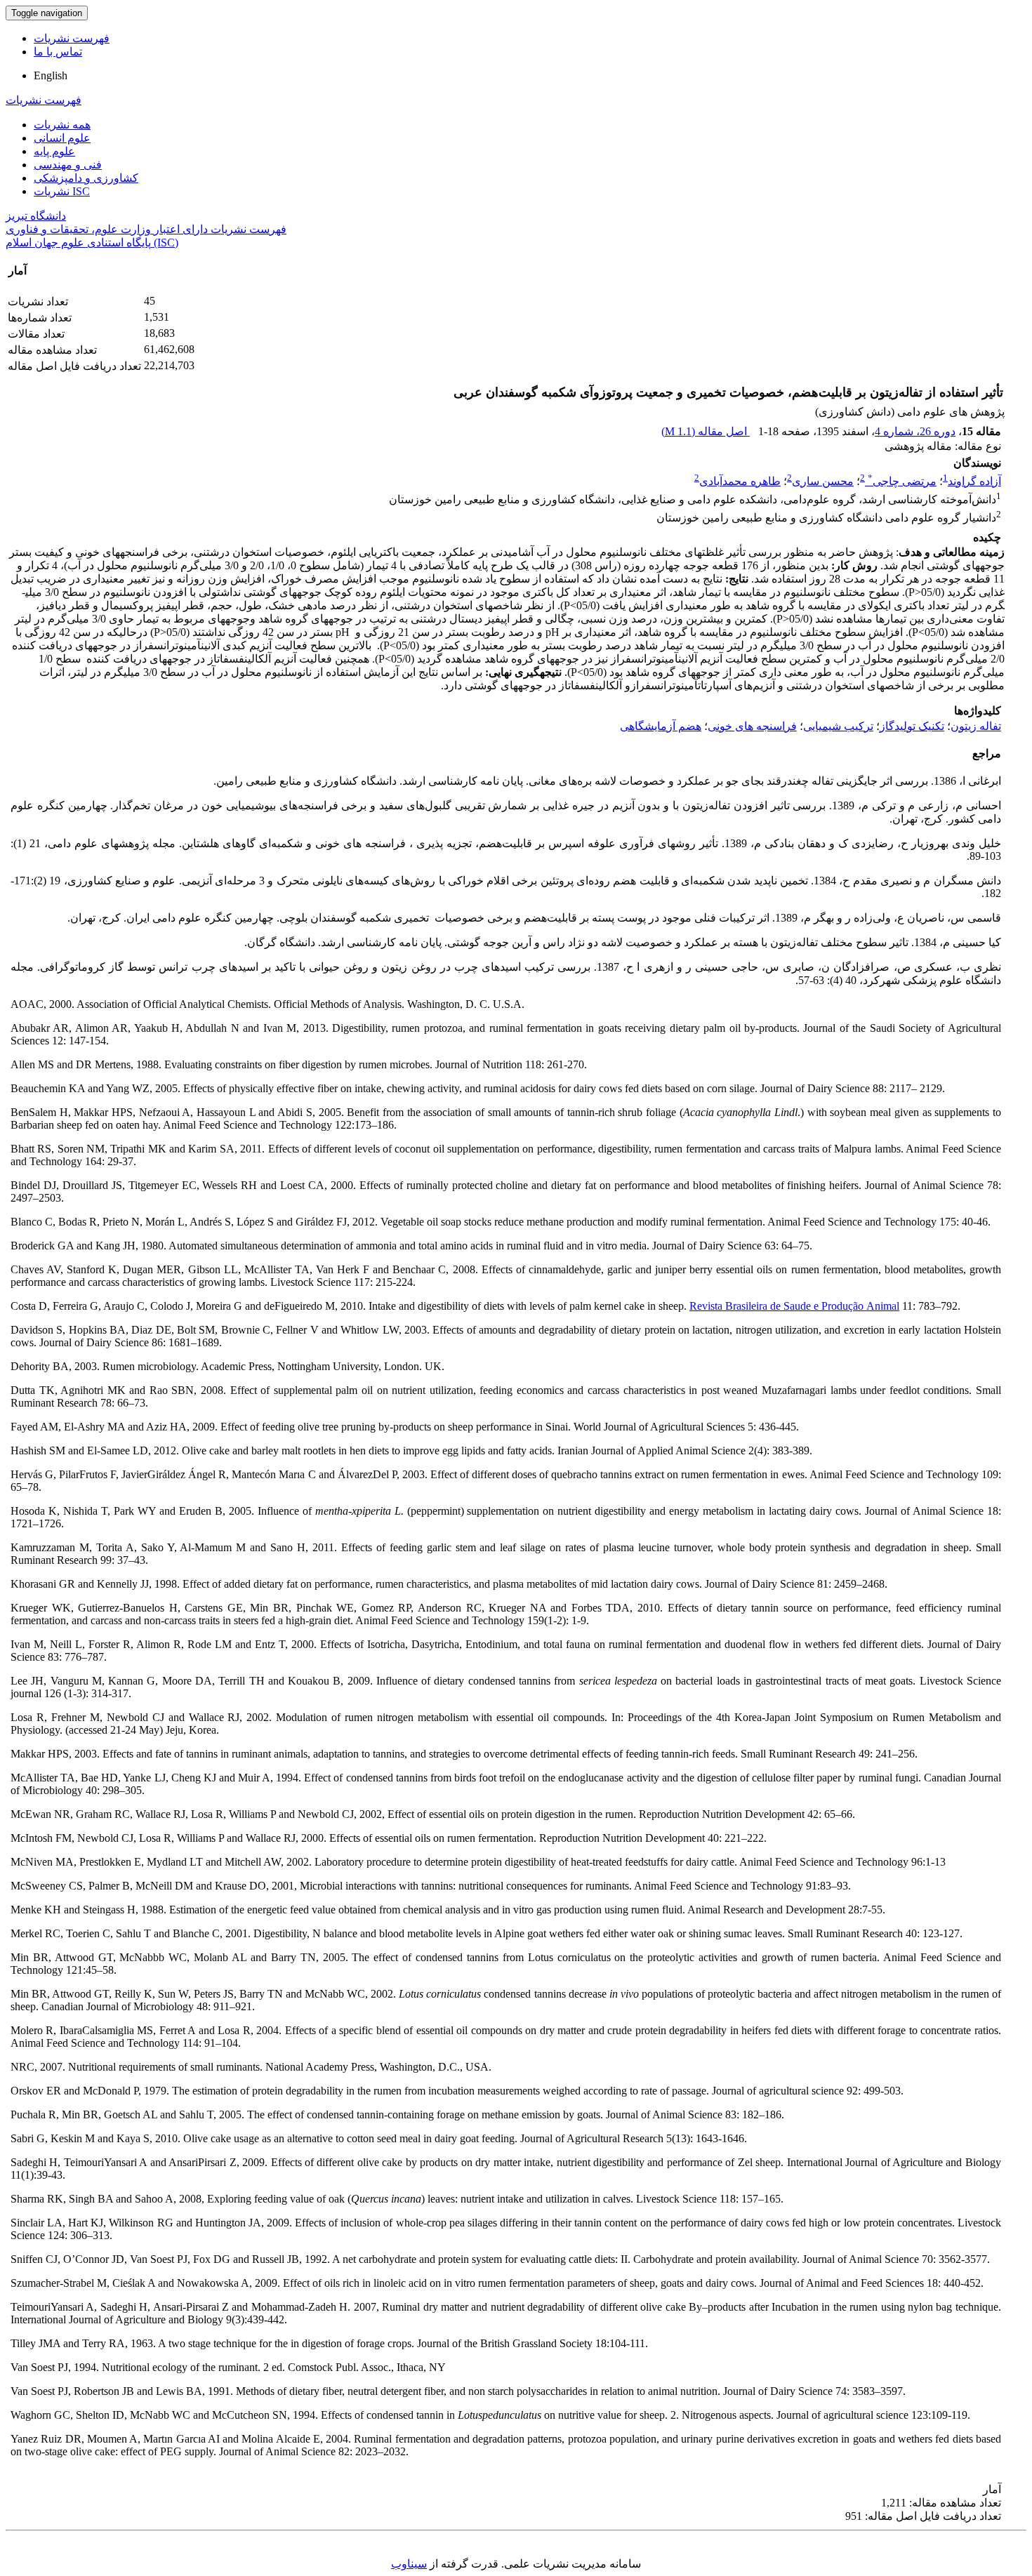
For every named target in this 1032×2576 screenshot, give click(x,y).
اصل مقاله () (706, 431)
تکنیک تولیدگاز (912, 726)
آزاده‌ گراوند (974, 481)
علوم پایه (54, 151)
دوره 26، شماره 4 (915, 431)
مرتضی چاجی (902, 481)
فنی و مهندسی (68, 165)
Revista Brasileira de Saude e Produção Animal (794, 1306)
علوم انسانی (62, 138)
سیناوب (409, 2564)
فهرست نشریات (72, 38)
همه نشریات (62, 125)
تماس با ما (58, 52)
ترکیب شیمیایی (838, 726)
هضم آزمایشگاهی (661, 726)
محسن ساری (823, 481)
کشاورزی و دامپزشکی (86, 178)
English (51, 75)
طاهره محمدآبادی (740, 481)
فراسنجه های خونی (752, 726)
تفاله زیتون (976, 726)
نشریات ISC (62, 191)
